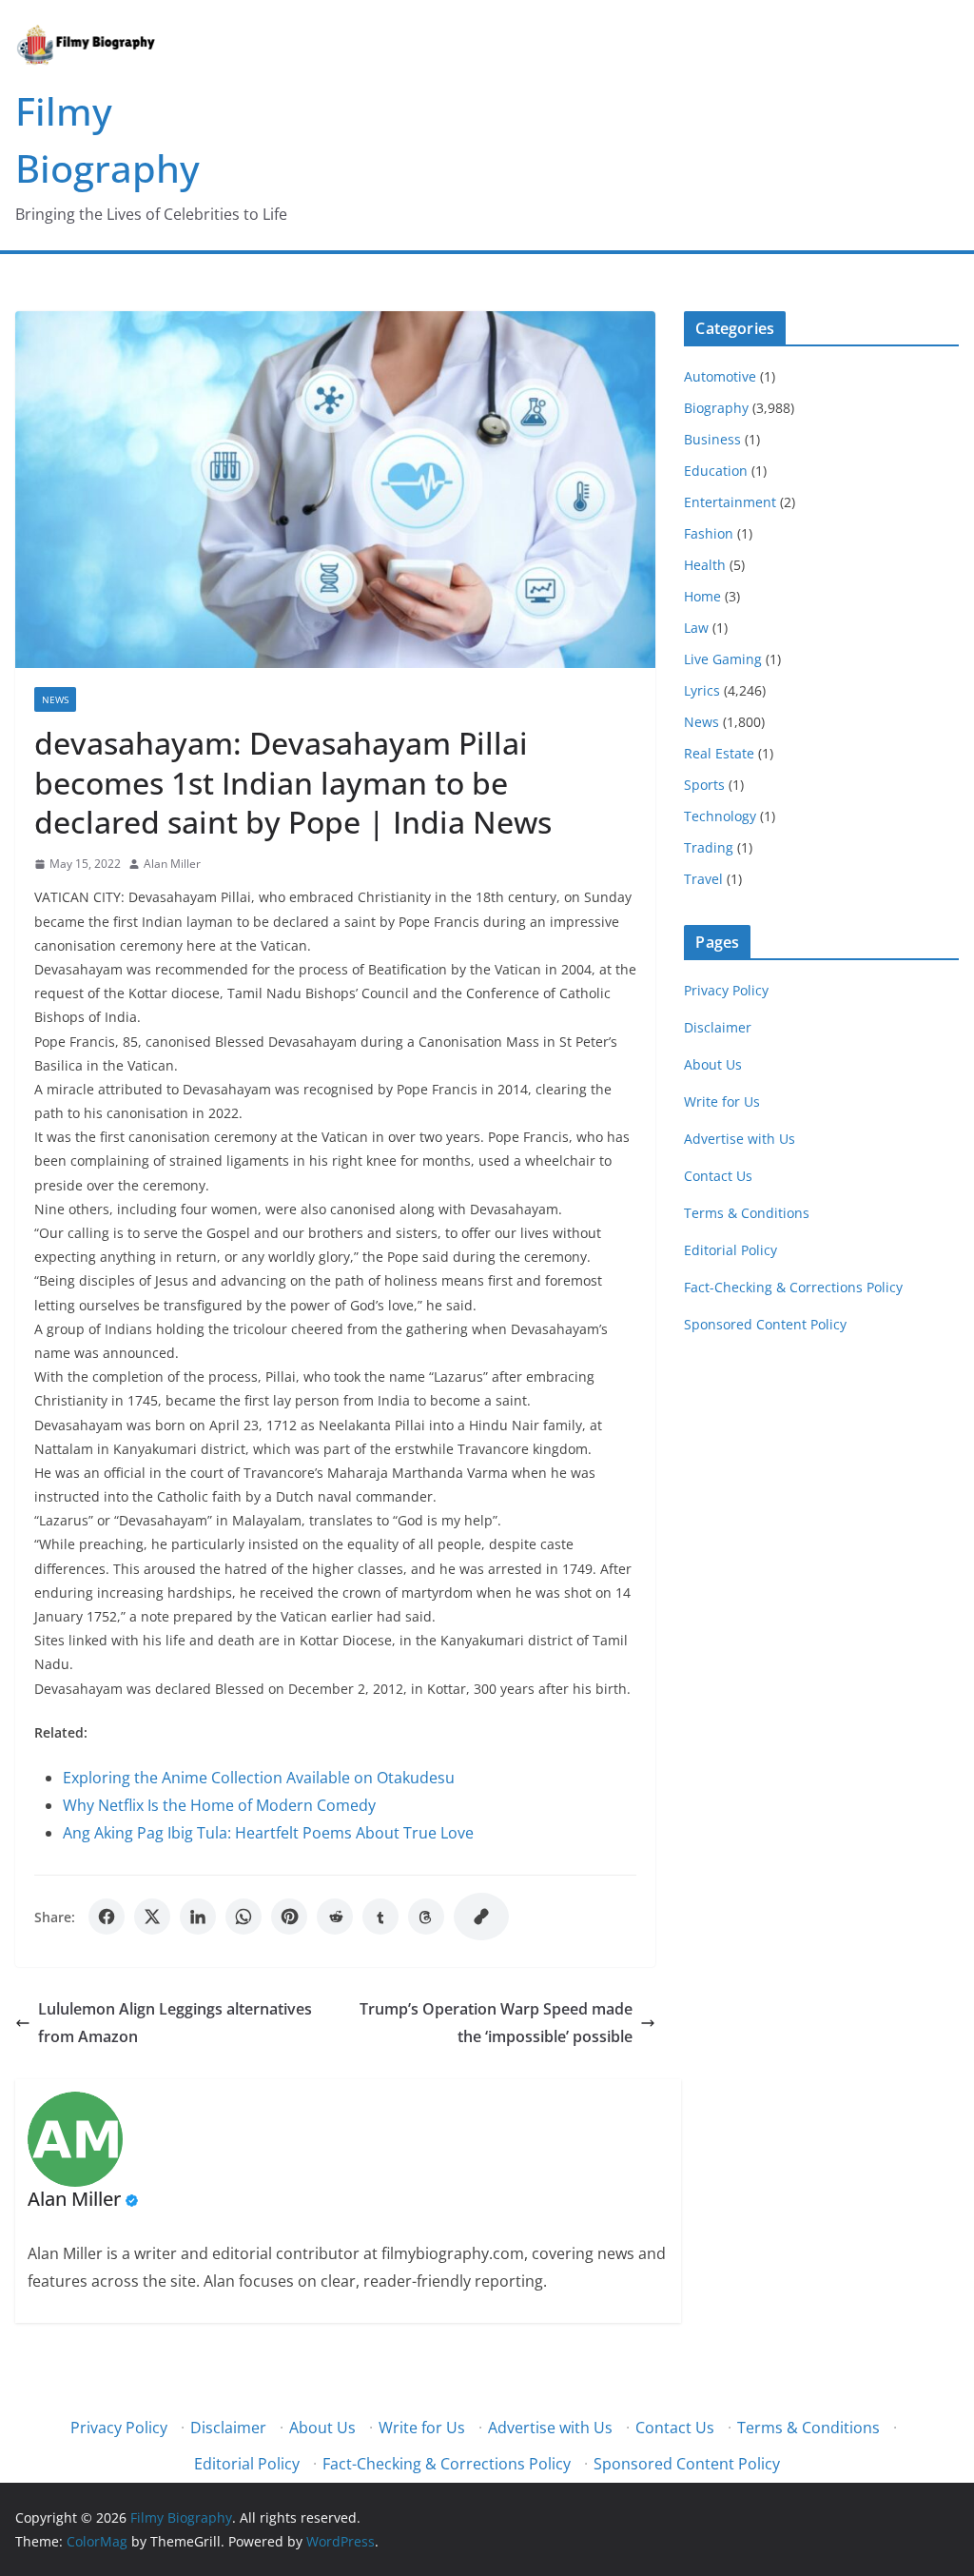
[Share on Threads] (426, 1917)
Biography (716, 408)
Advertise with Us (740, 1139)
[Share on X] (152, 1917)
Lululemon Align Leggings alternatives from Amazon (175, 2023)
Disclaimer (718, 1027)
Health (705, 565)
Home (702, 596)
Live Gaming (723, 659)
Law (696, 628)
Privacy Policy (726, 990)
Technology (720, 816)
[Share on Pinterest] (289, 1917)
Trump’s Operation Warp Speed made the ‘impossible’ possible (496, 2023)
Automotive (720, 376)
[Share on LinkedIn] (198, 1917)
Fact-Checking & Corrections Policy (793, 1287)
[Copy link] (481, 1917)
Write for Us (722, 1101)
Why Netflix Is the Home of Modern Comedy (219, 1805)
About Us (713, 1064)
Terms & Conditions (747, 1213)
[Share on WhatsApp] (243, 1917)
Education (716, 471)
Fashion (709, 533)
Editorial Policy (730, 1250)
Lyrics (702, 690)
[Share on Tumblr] (380, 1917)
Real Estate (719, 753)
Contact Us (718, 1176)
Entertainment (730, 502)
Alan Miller (172, 864)
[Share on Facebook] (107, 1917)
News (55, 699)
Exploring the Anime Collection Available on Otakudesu (259, 1778)
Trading (709, 847)
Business (712, 439)
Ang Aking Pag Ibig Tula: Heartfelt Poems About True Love (268, 1833)
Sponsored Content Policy (765, 1324)
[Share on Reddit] (335, 1917)
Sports (704, 785)
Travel (703, 879)
